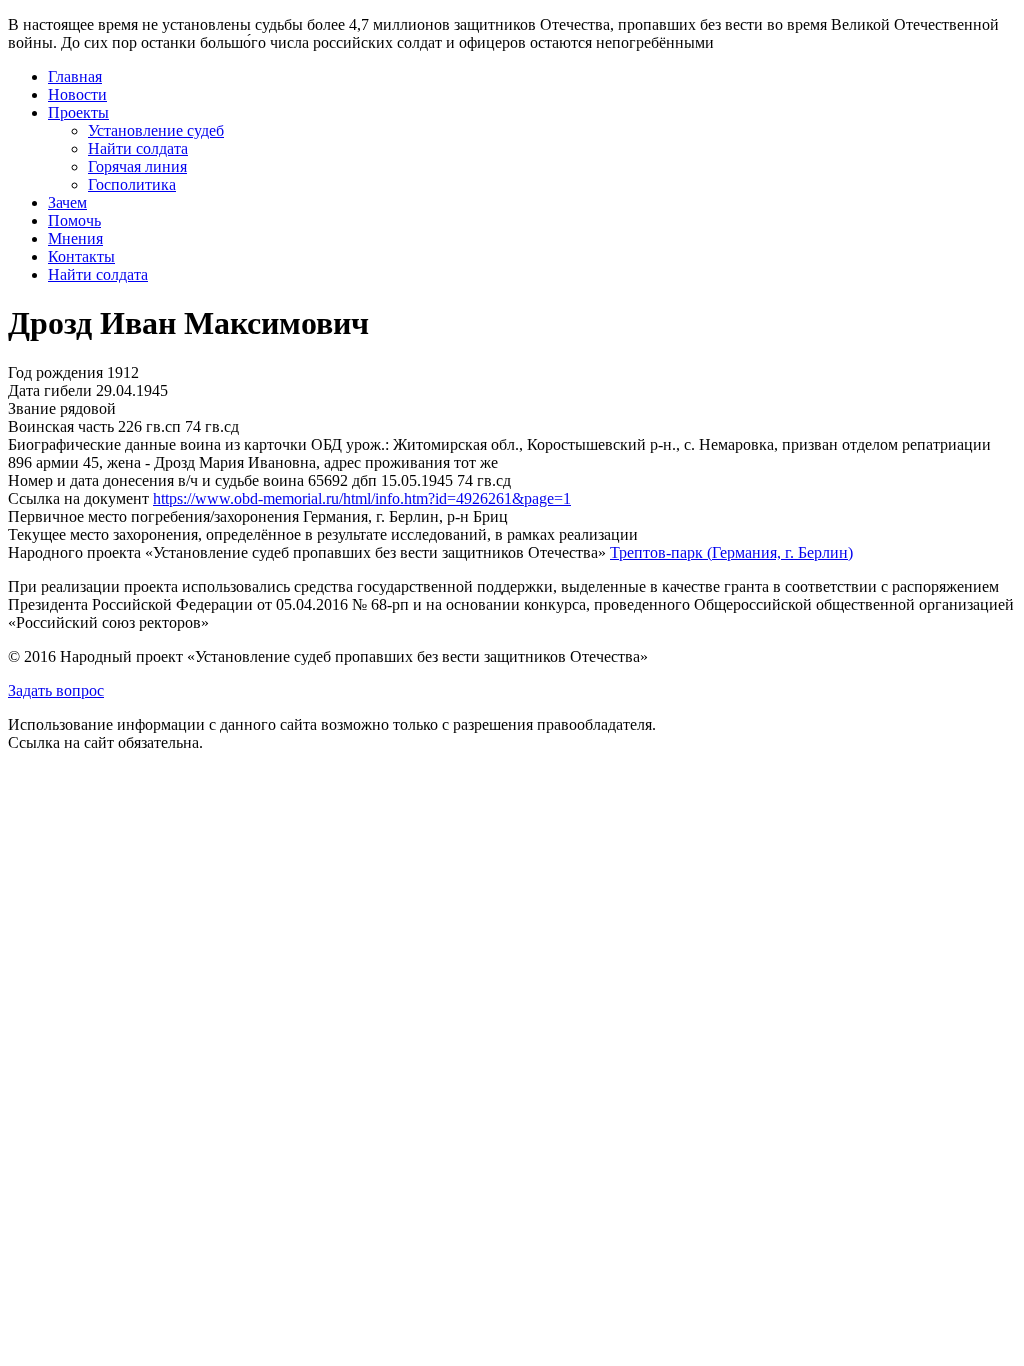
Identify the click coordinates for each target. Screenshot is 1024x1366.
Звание (32, 408)
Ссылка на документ (78, 498)
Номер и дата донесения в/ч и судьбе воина (156, 480)
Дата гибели (50, 390)
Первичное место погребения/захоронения (153, 516)
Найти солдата (138, 148)
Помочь (74, 220)
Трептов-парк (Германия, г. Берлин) (731, 552)
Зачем (67, 202)
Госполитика (132, 184)
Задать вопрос (56, 690)
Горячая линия (137, 166)
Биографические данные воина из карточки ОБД (175, 444)
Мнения (75, 238)
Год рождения (55, 372)
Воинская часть (61, 426)
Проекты (78, 112)
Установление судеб (156, 130)
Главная (75, 76)
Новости (77, 94)
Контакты (81, 256)
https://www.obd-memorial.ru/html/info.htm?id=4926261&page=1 (362, 498)
